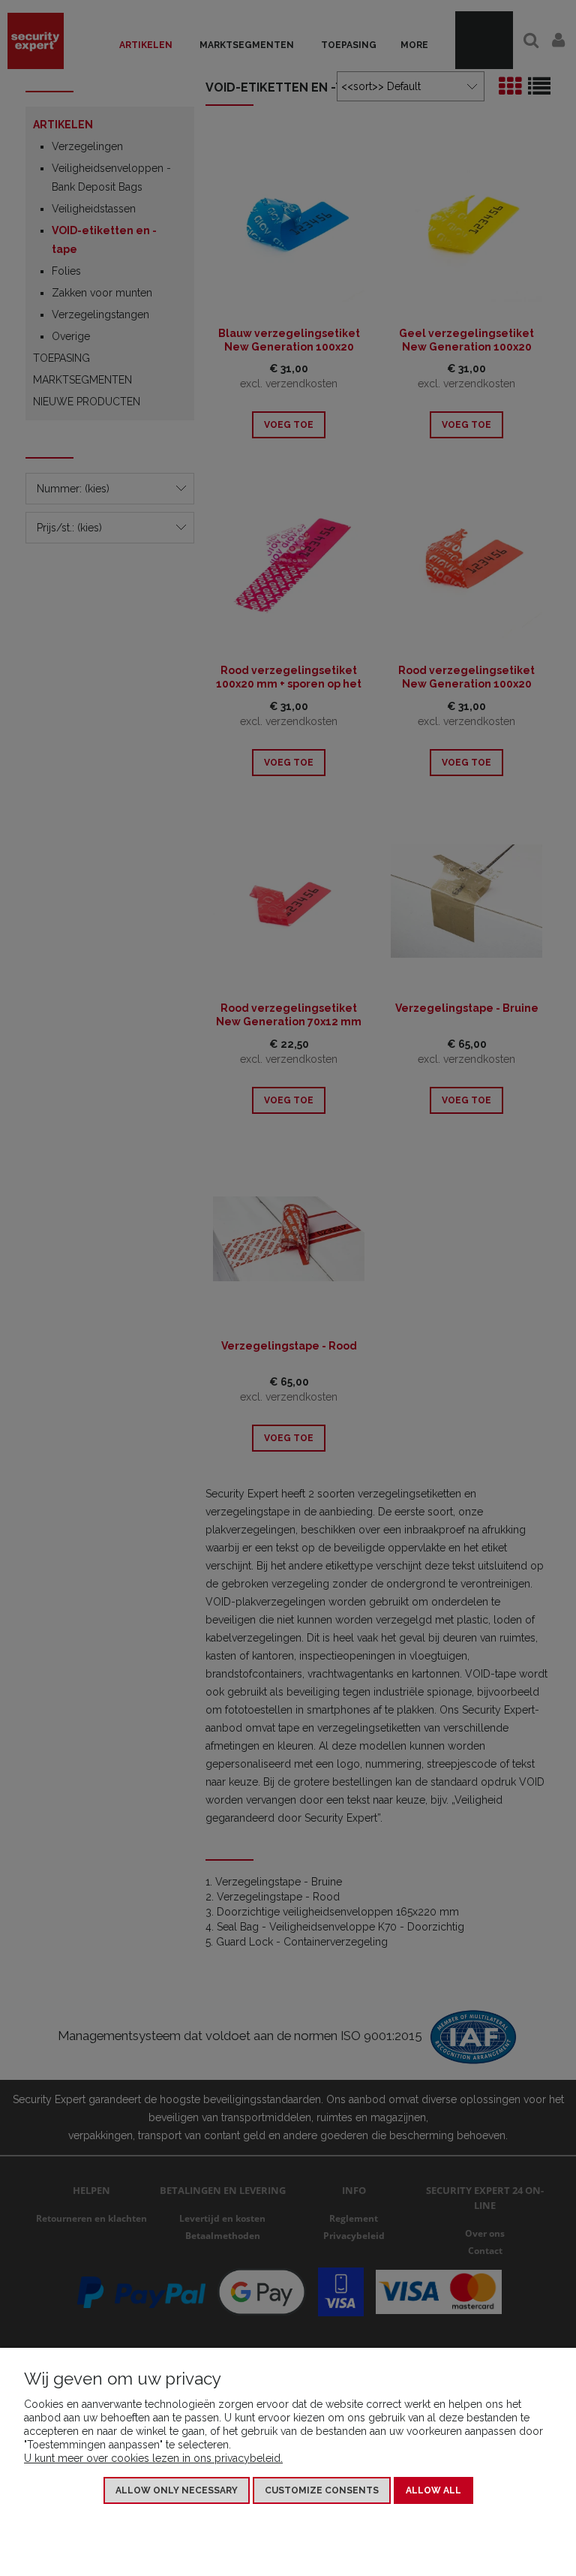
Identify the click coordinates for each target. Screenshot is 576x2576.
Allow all (433, 2490)
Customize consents (322, 2490)
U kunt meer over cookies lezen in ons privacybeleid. (153, 2458)
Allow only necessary (177, 2490)
